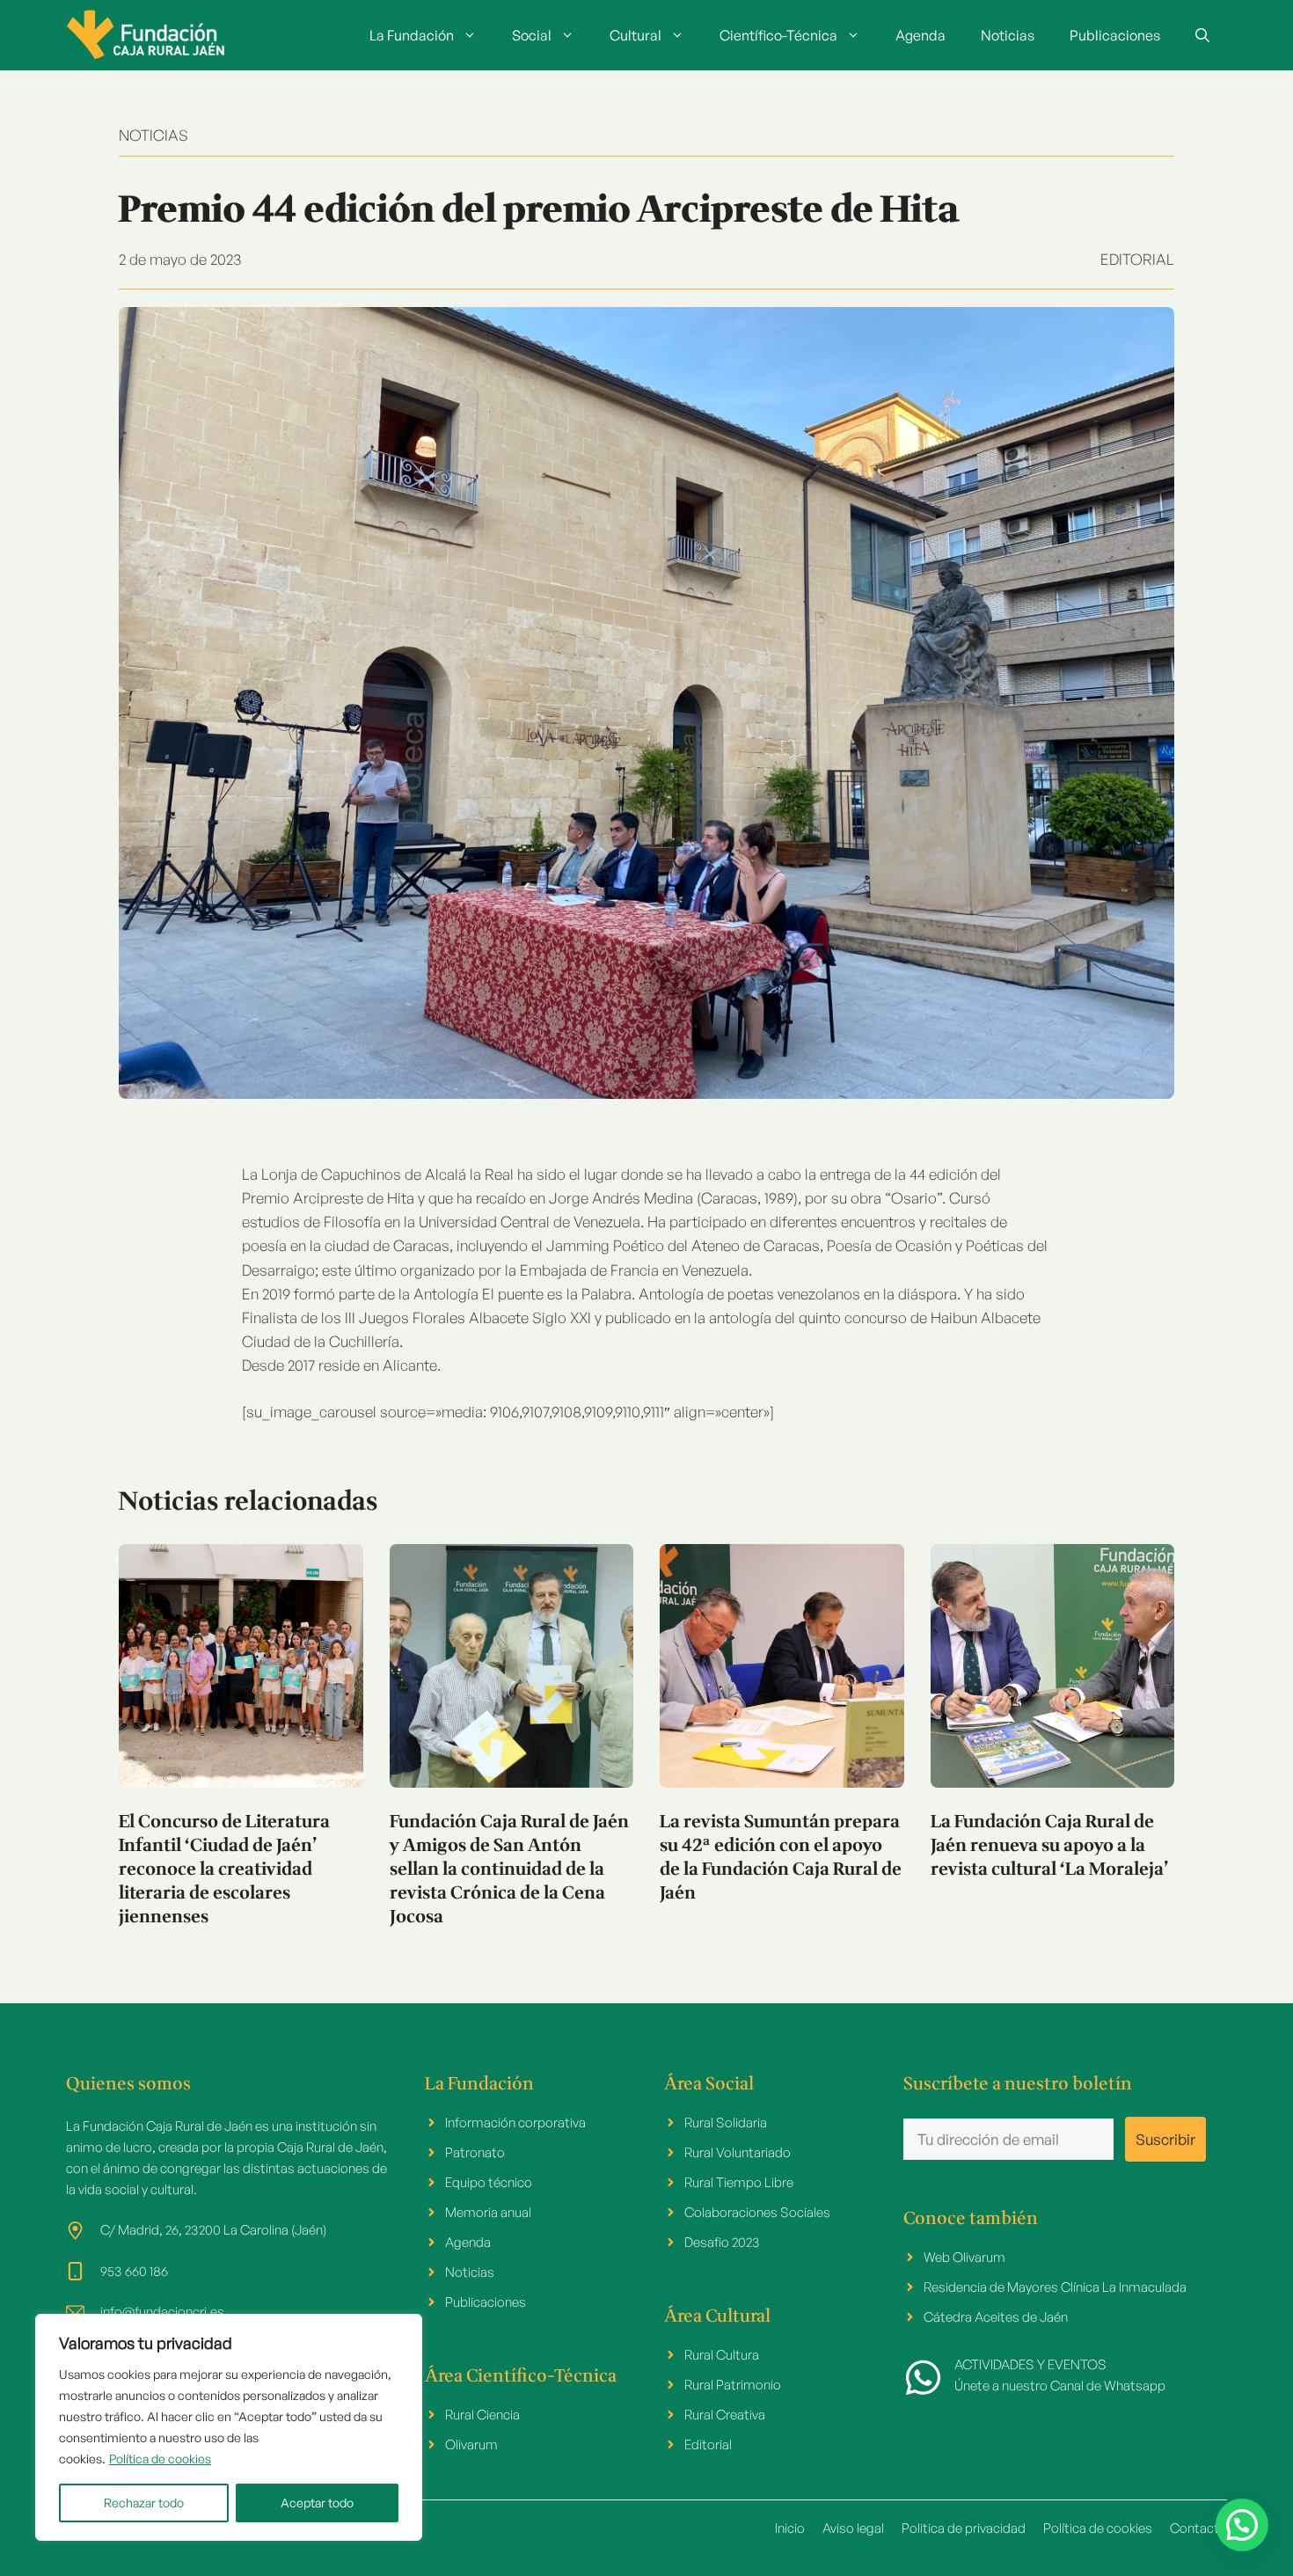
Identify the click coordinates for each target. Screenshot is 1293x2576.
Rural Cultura (722, 2355)
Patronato (475, 2152)
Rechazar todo (144, 2503)
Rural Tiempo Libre (739, 2182)
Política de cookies (160, 2459)
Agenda (920, 35)
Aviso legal (853, 2528)
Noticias (1008, 35)
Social (532, 35)
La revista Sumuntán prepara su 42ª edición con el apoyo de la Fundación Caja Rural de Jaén (781, 1858)
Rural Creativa (725, 2415)
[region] (229, 2427)
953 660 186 (134, 2271)
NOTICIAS (153, 135)
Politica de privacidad (964, 2528)
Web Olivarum (964, 2257)
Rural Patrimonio (733, 2385)
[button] (1202, 35)
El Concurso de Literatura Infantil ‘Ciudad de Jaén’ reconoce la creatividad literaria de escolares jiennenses (224, 1870)
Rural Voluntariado (738, 2152)
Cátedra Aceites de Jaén (996, 2317)
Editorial (1137, 259)
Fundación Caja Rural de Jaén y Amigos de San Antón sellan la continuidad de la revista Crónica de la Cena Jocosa (509, 1870)
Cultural (636, 35)
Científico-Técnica (778, 35)
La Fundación (412, 35)
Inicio (790, 2528)
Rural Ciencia (482, 2415)
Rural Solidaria (726, 2122)
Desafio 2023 (722, 2242)
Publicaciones (1115, 35)
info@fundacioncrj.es (162, 2312)
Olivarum (471, 2444)
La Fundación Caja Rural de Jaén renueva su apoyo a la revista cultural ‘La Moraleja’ (1050, 1846)
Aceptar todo (317, 2503)
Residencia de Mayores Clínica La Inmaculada (1055, 2287)
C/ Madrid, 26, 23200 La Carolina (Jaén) (213, 2230)
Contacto (1198, 2528)
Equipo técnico (489, 2182)
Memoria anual (488, 2212)
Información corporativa (515, 2122)
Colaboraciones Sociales (757, 2212)
